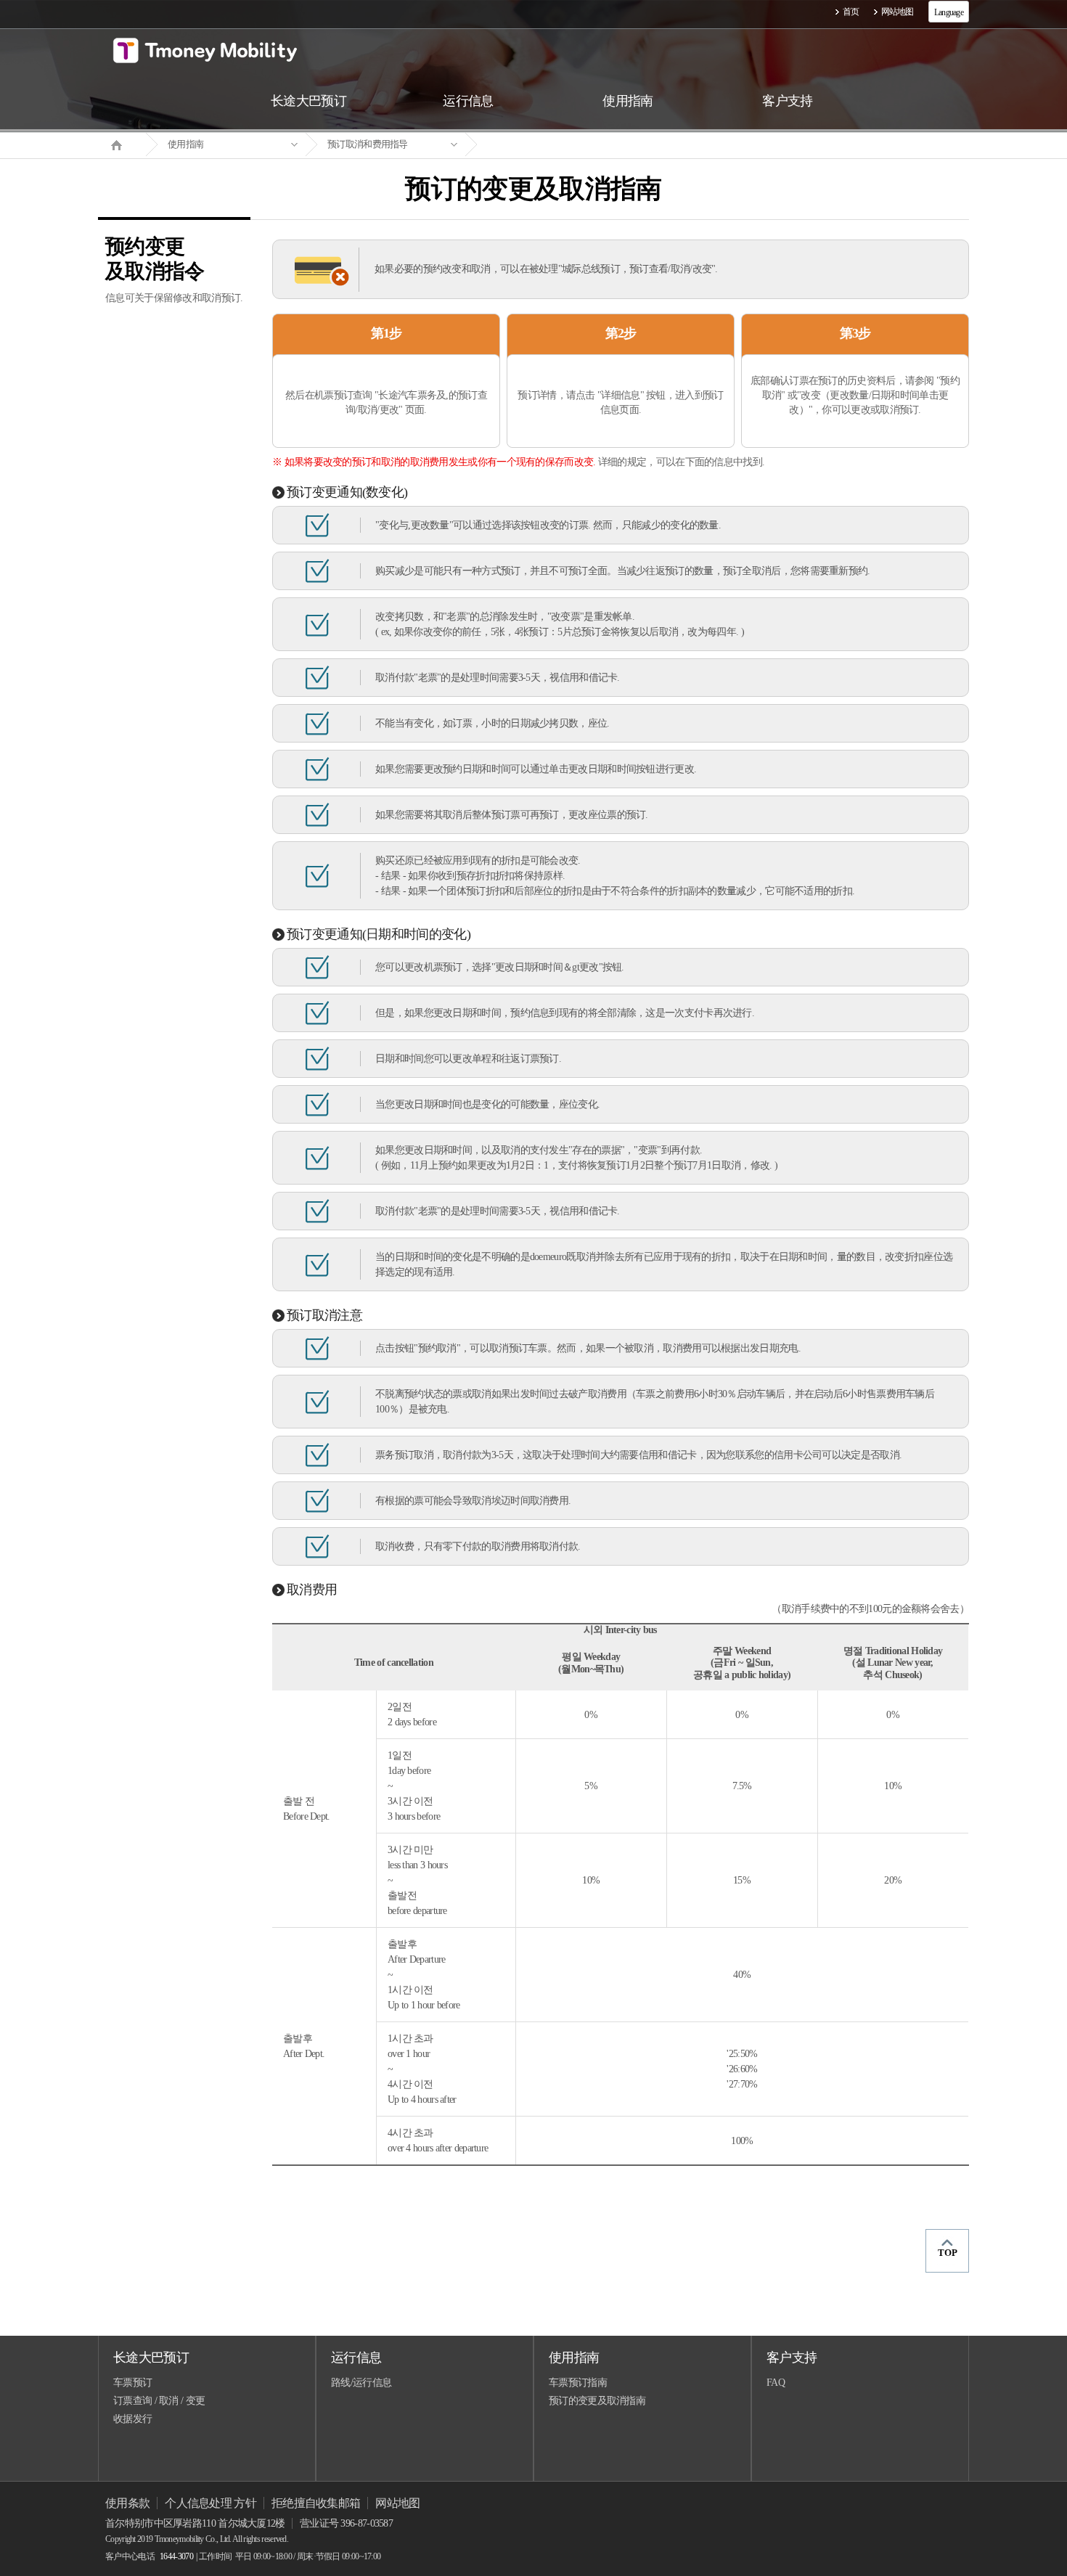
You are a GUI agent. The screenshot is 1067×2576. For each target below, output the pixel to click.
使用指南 (185, 144)
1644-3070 (176, 2556)
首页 (851, 12)
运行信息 (356, 2358)
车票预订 (132, 2383)
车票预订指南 (578, 2383)
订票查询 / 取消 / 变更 (159, 2401)
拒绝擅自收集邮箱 (316, 2503)
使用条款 (127, 2503)
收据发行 (132, 2419)
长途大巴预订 (151, 2358)
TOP (948, 2253)
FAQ (776, 2383)
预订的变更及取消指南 (597, 2401)
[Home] (122, 144)
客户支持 (792, 2358)
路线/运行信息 (361, 2383)
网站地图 (898, 12)
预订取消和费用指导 (368, 144)
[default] (545, 145)
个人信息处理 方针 (210, 2503)
